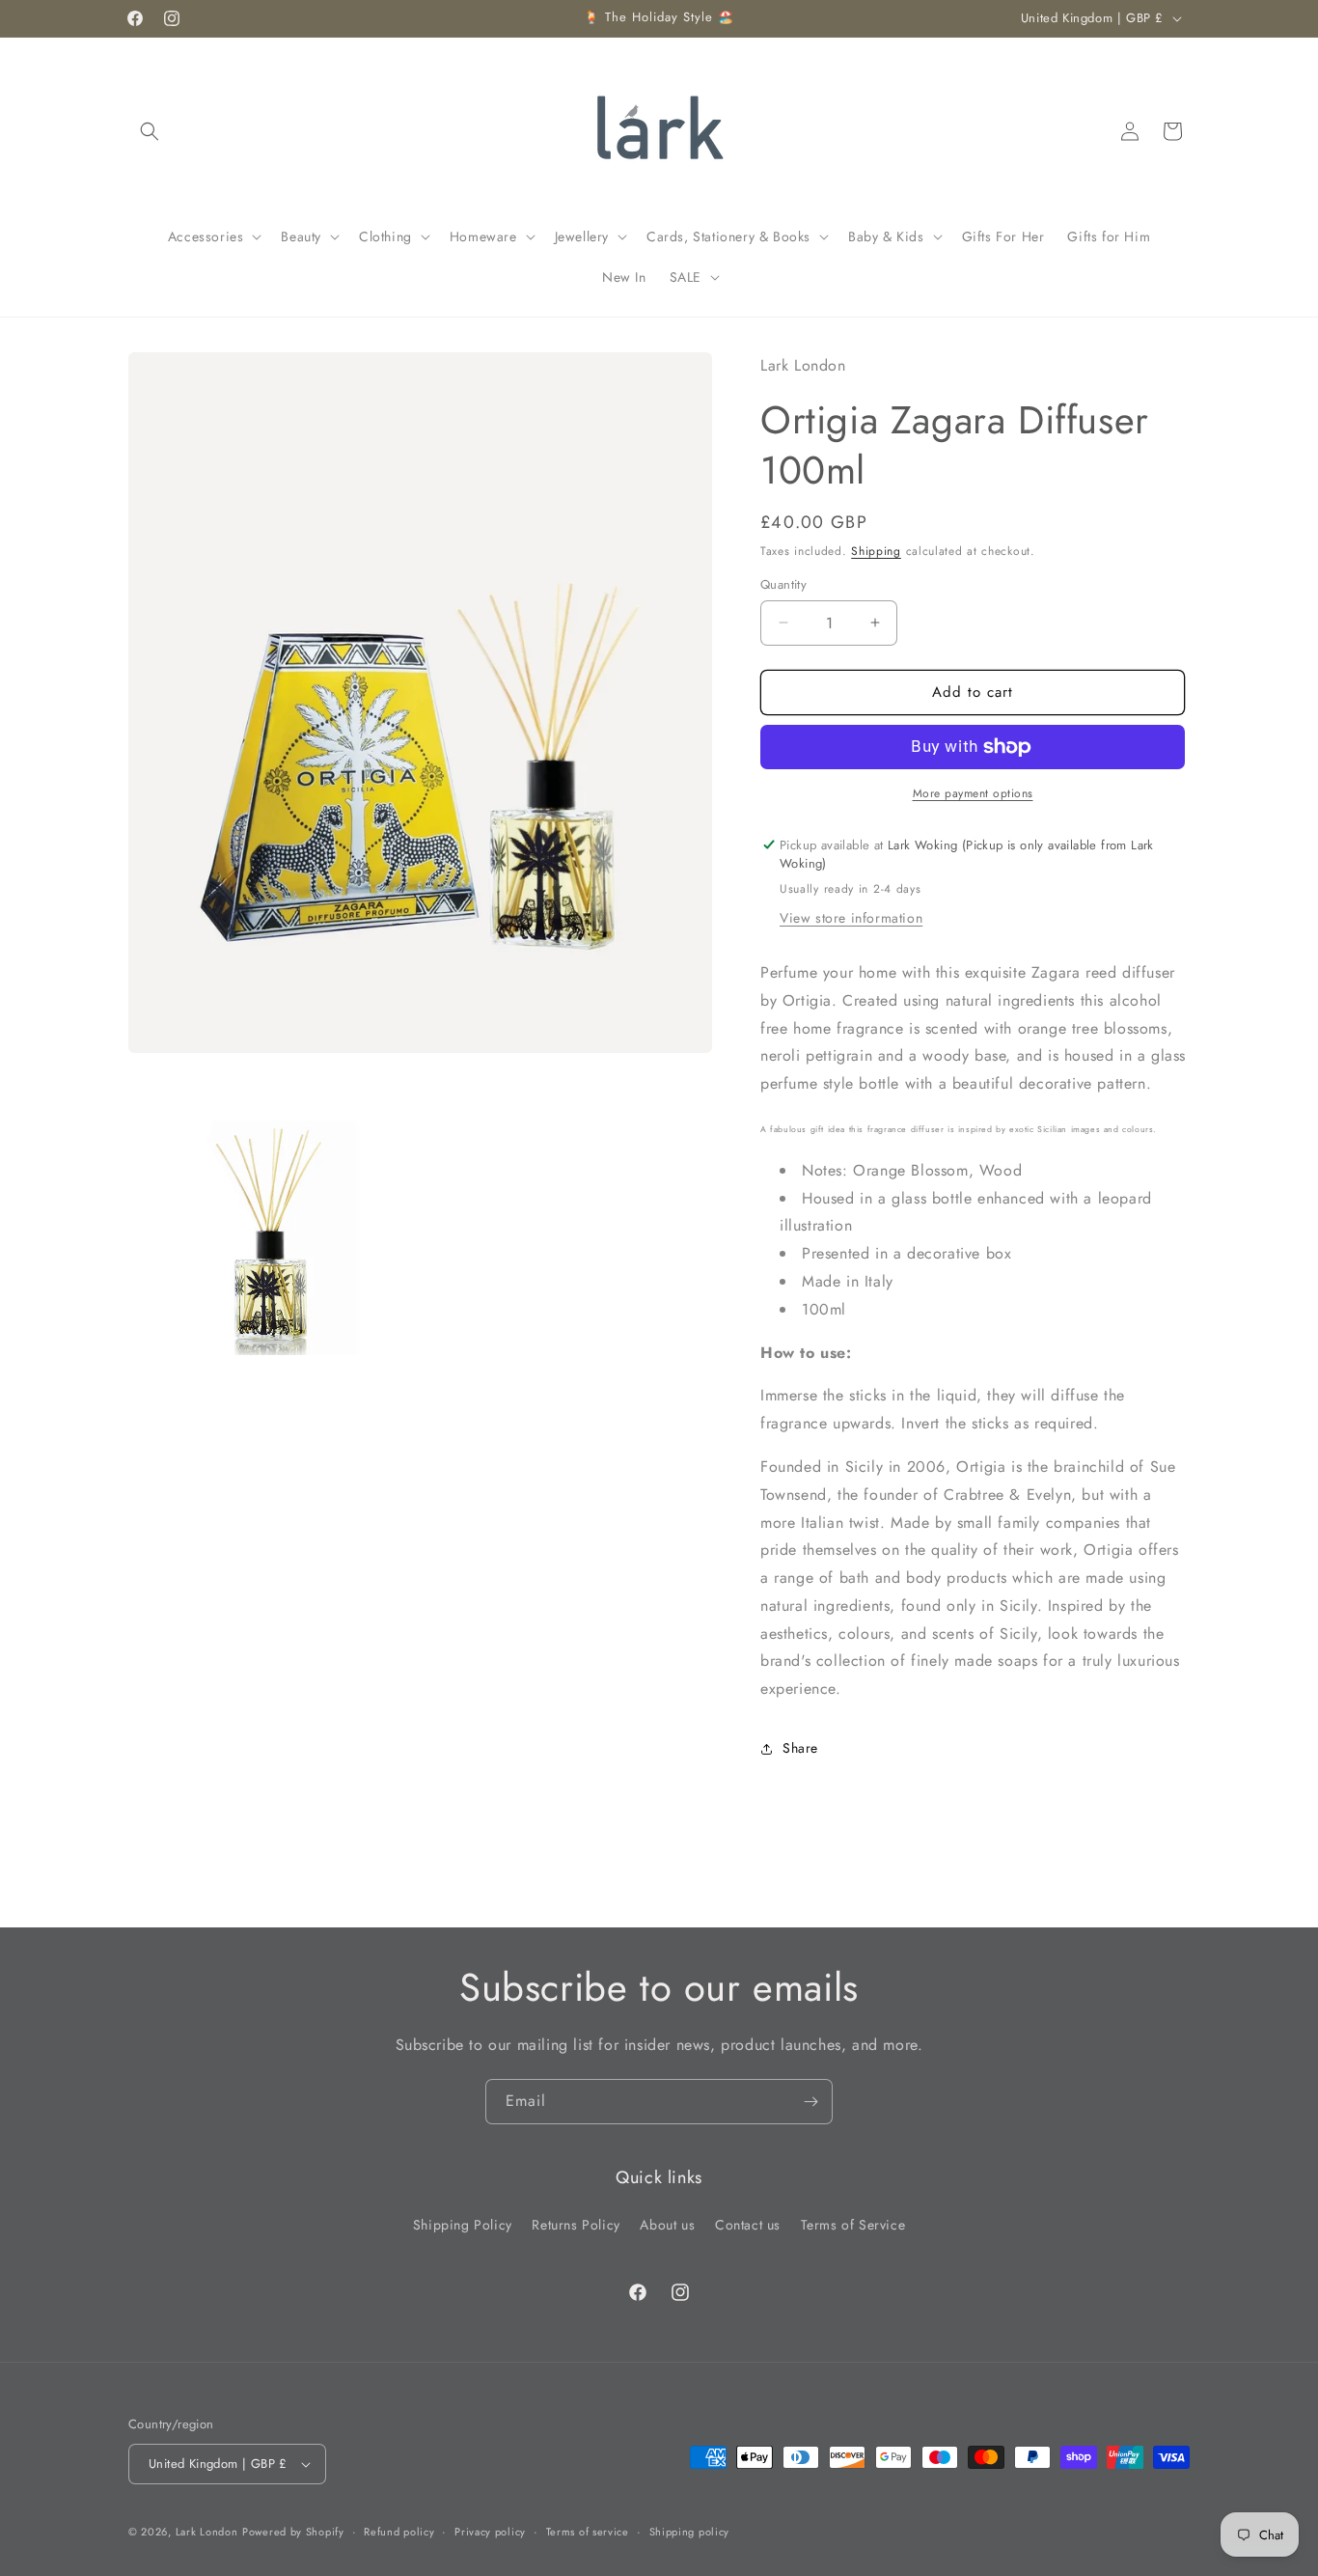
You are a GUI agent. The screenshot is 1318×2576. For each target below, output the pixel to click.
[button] (150, 131)
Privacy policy (490, 2532)
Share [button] (800, 1748)
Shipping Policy (463, 2225)
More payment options (973, 793)
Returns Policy (576, 2225)
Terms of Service (853, 2225)
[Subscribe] (810, 2102)
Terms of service (588, 2532)
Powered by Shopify (293, 2532)
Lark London (207, 2532)
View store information (851, 918)
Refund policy (399, 2532)
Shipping (876, 551)
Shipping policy (690, 2532)
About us (667, 2225)
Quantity (783, 584)
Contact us (748, 2225)
